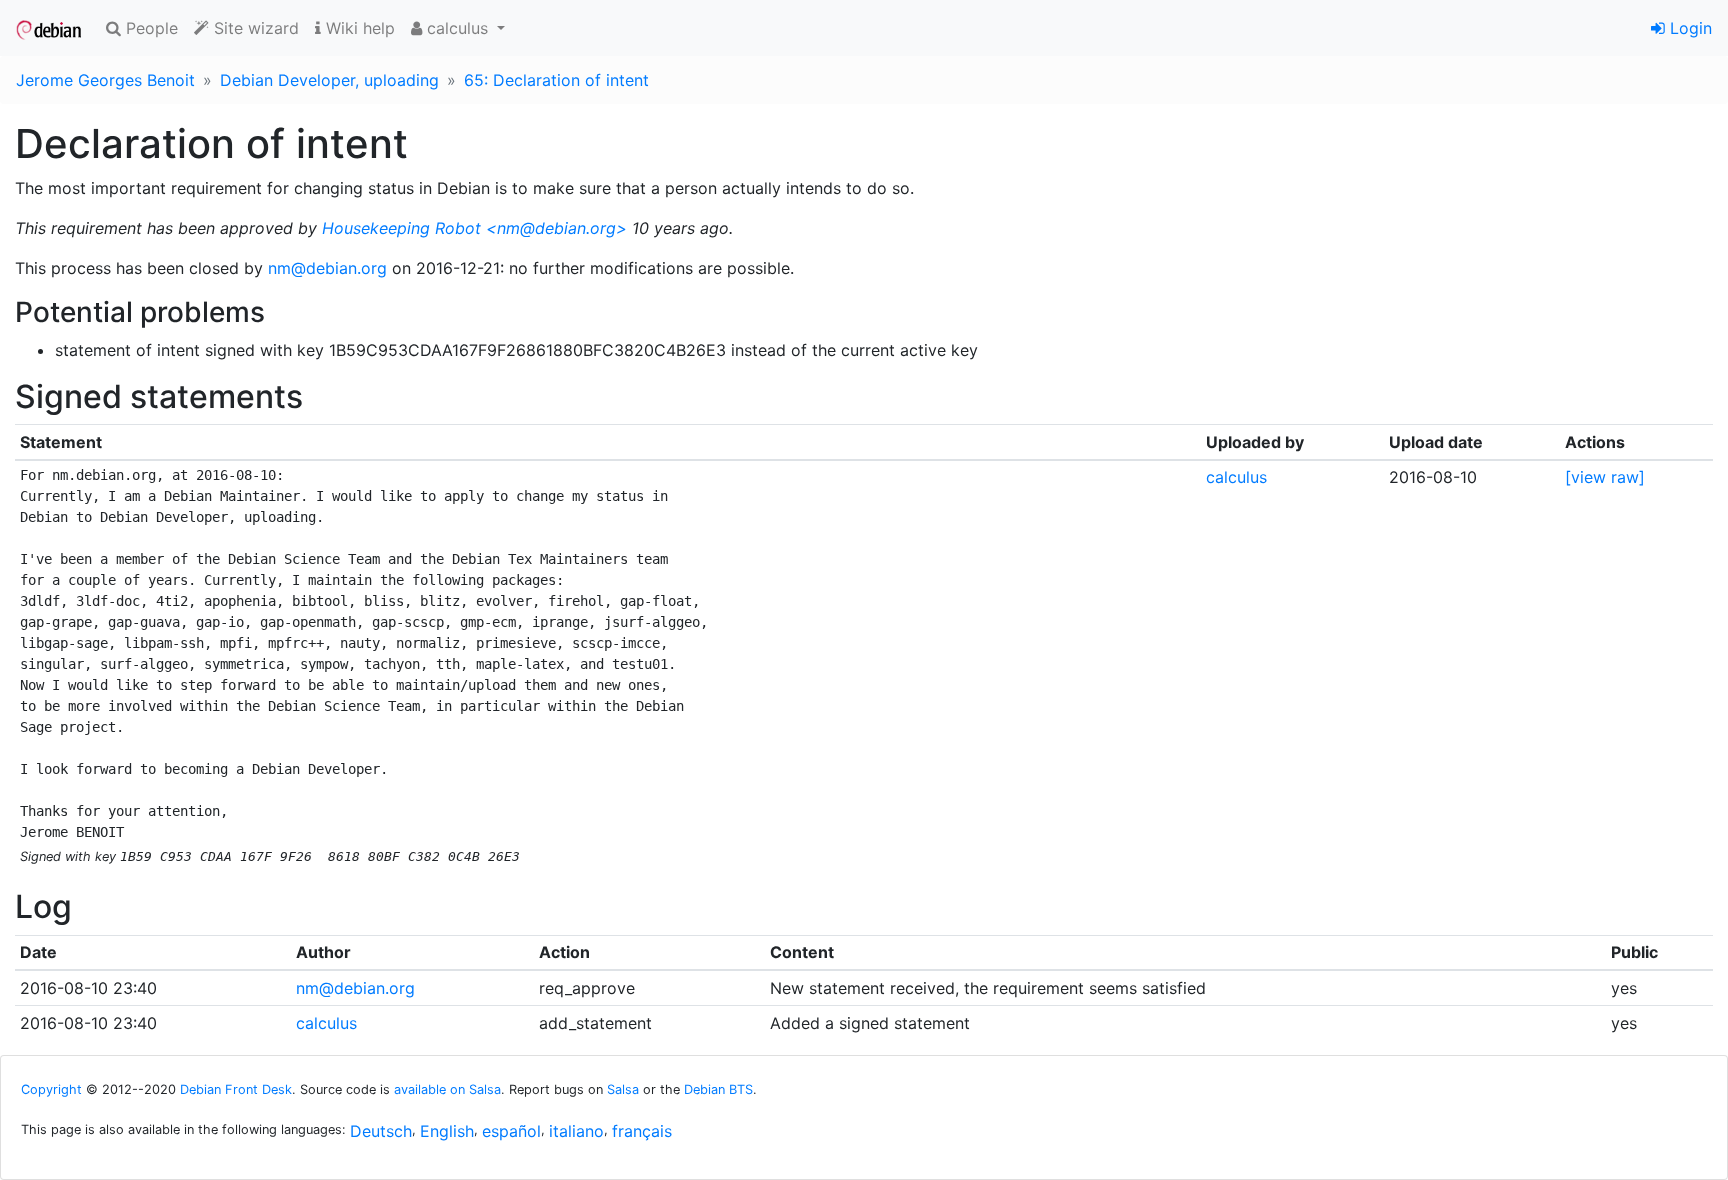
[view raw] (1605, 477)
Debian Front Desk (236, 1089)
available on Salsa (447, 1089)
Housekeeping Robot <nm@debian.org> (474, 228)
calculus (1236, 477)
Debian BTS (718, 1089)
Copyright (51, 1089)
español (511, 1131)
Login (1688, 28)
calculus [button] (457, 28)
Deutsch (381, 1131)
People (149, 28)
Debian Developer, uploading (329, 80)
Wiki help (358, 28)
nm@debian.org (327, 268)
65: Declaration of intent (556, 80)
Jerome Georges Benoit (105, 80)
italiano (576, 1131)
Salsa (623, 1089)
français (642, 1131)
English (447, 1131)
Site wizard (254, 28)
